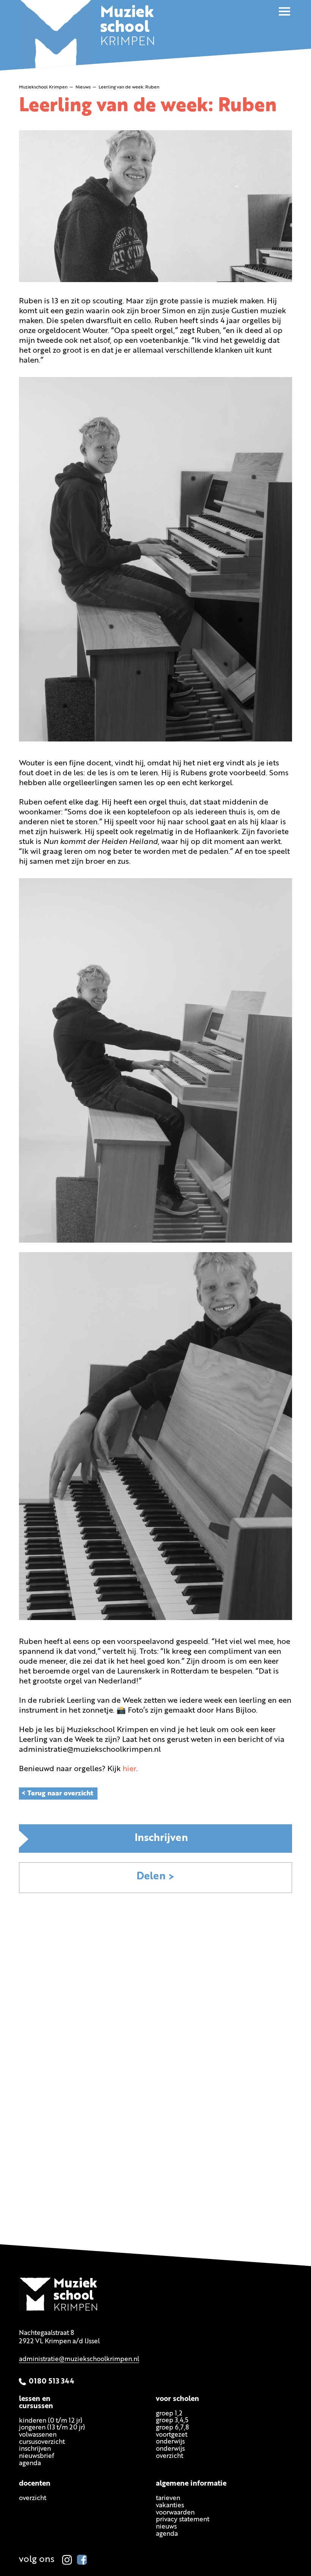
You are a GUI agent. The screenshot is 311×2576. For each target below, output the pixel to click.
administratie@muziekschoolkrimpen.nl (79, 2359)
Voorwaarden (175, 2512)
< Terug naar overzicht (57, 1794)
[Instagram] (67, 2560)
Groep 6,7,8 (172, 2427)
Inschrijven (161, 1839)
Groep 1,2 (169, 2413)
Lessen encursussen (36, 2402)
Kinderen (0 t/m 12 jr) (51, 2421)
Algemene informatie (191, 2484)
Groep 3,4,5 (172, 2421)
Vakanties (170, 2506)
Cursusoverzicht (42, 2442)
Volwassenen (38, 2435)
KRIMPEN (128, 28)
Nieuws (166, 2527)
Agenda (30, 2463)
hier (129, 1769)
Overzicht (33, 2498)
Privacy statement (183, 2520)
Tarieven (168, 2498)
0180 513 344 (52, 2381)
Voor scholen (177, 2399)
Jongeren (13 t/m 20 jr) (52, 2428)
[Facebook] (82, 2560)
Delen (151, 1877)
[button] (284, 11)
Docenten (35, 2484)
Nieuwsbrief (37, 2456)
